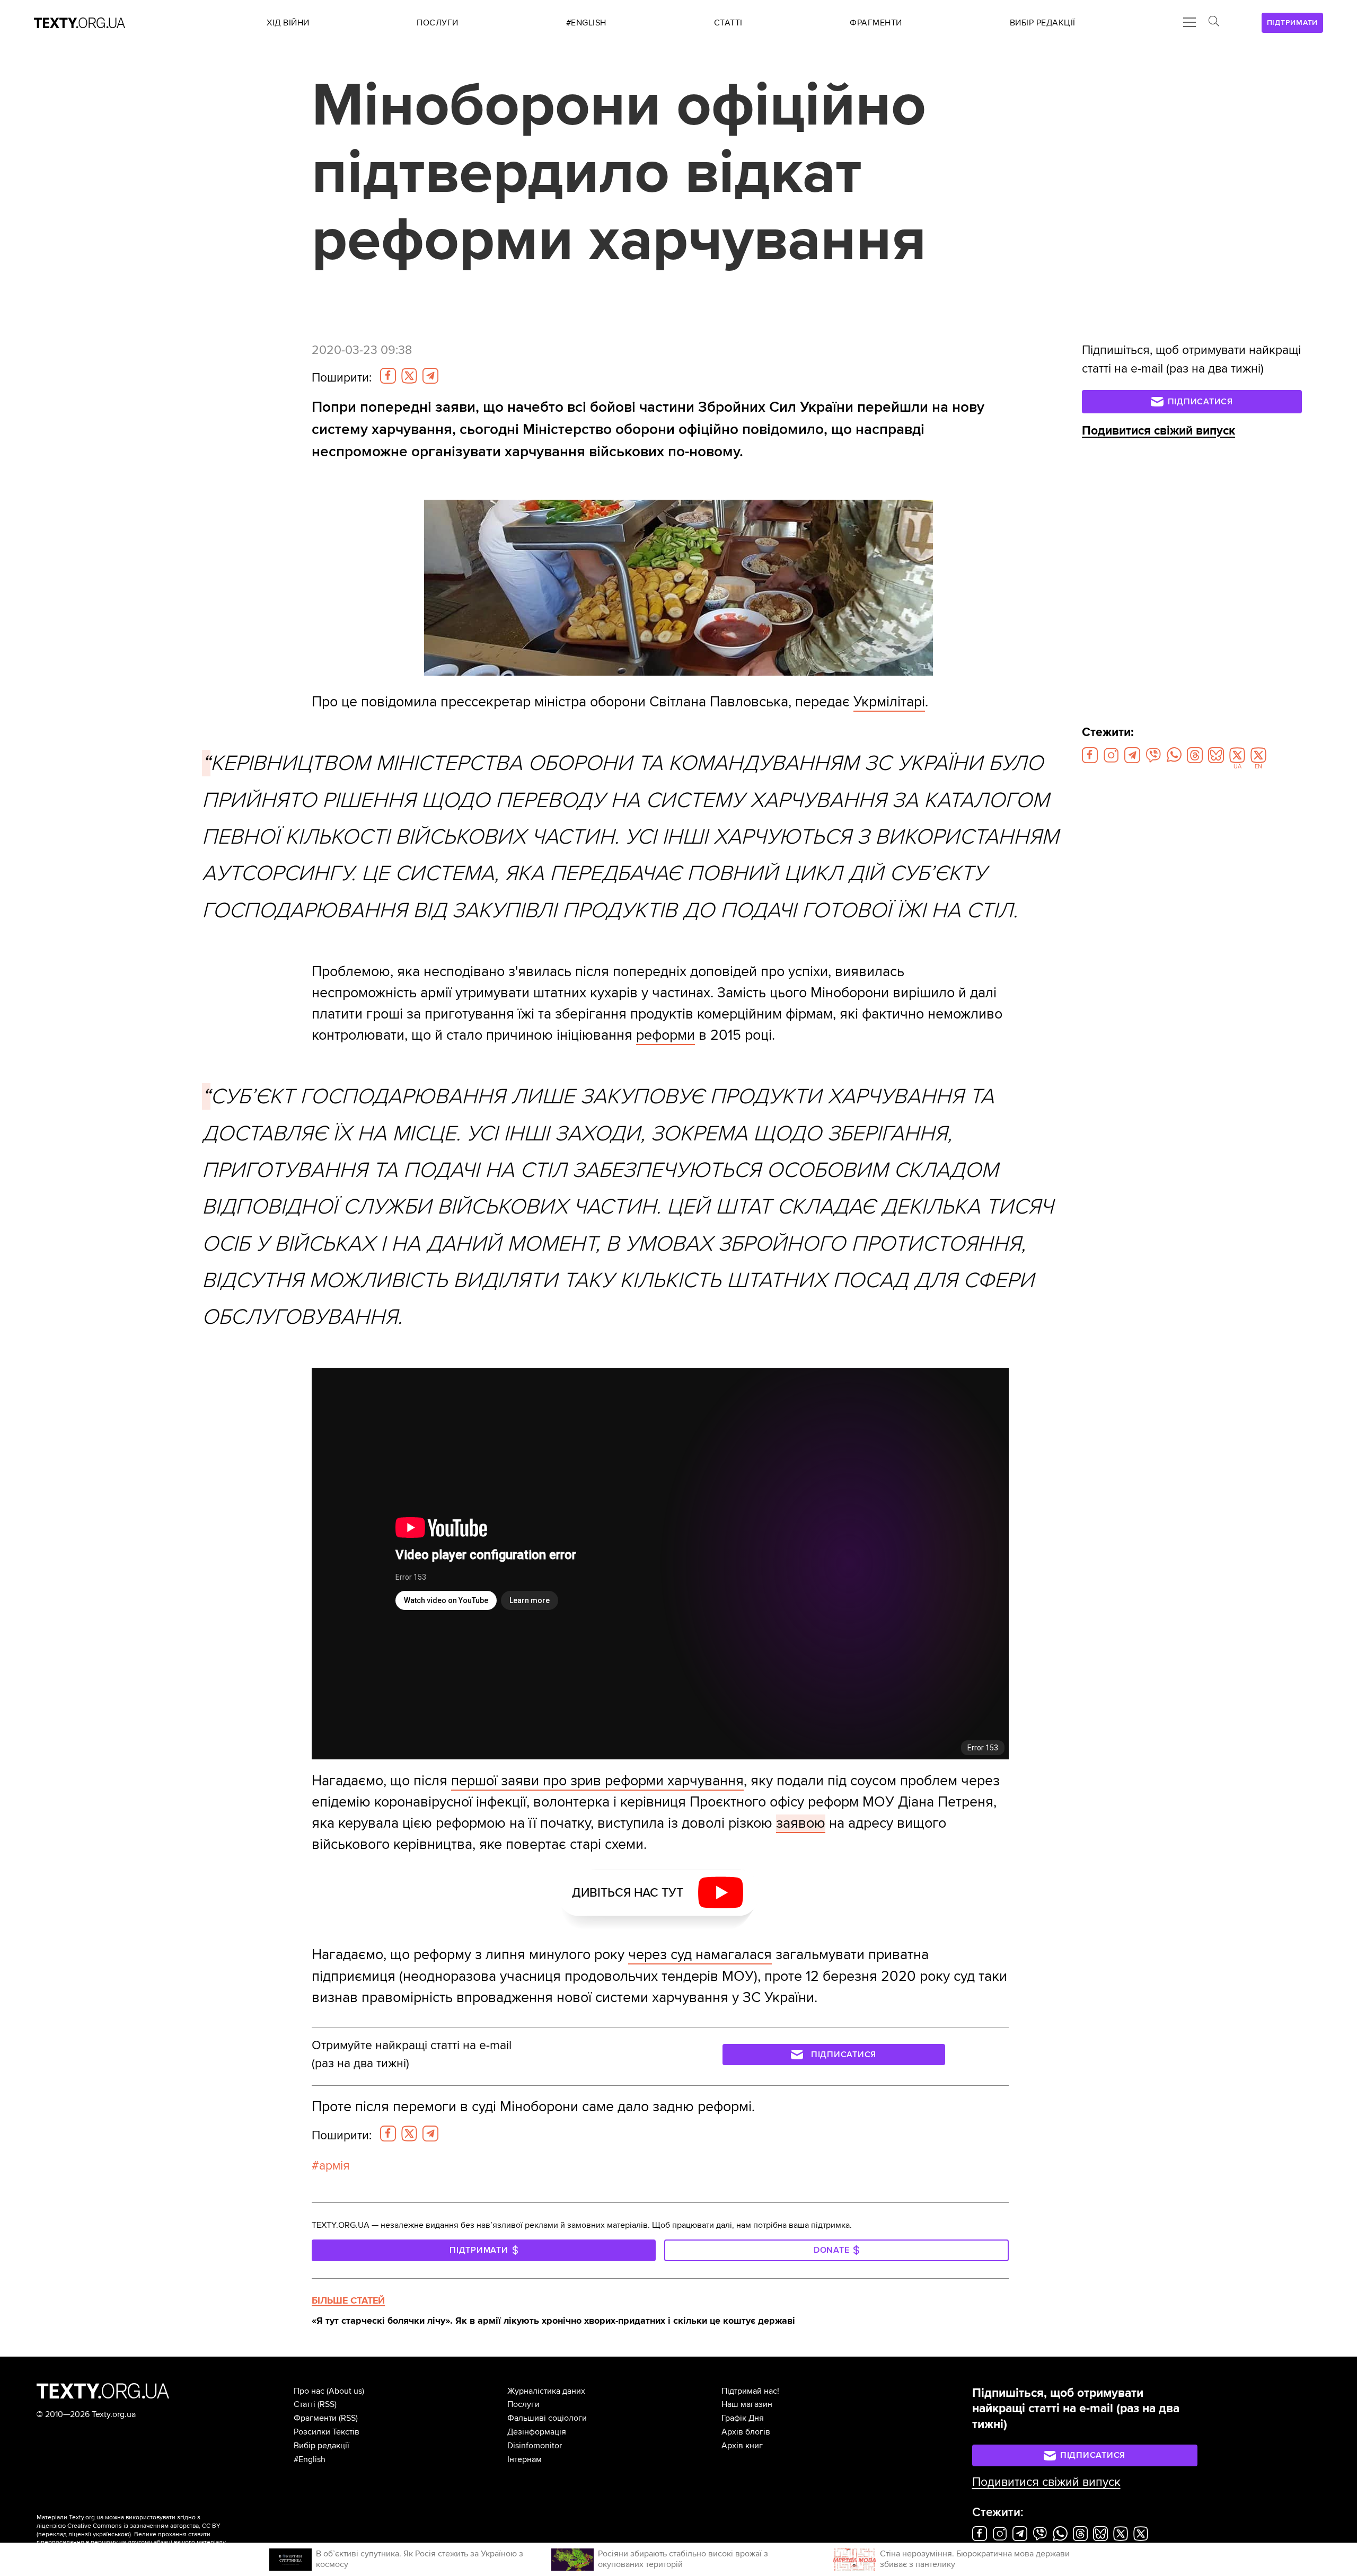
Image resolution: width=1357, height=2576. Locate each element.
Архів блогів (746, 2432)
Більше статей (348, 2300)
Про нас (309, 2391)
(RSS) (327, 2404)
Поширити (342, 378)
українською (111, 2534)
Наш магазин (747, 2404)
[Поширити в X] (409, 376)
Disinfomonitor (535, 2446)
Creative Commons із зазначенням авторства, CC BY (144, 2526)
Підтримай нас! (750, 2391)
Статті (305, 2404)
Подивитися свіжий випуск (1158, 431)
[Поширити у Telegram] (430, 376)
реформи (666, 1035)
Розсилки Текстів (327, 2432)
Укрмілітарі (889, 702)
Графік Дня (743, 2418)
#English (310, 2459)
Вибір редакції (321, 2446)
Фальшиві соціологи (547, 2418)
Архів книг (742, 2446)
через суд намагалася (700, 1955)
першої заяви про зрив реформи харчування (597, 1781)
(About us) (345, 2391)
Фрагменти (315, 2418)
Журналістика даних (546, 2391)
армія (334, 2166)
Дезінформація (537, 2432)
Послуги (523, 2404)
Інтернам (525, 2459)
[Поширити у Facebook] (388, 376)
